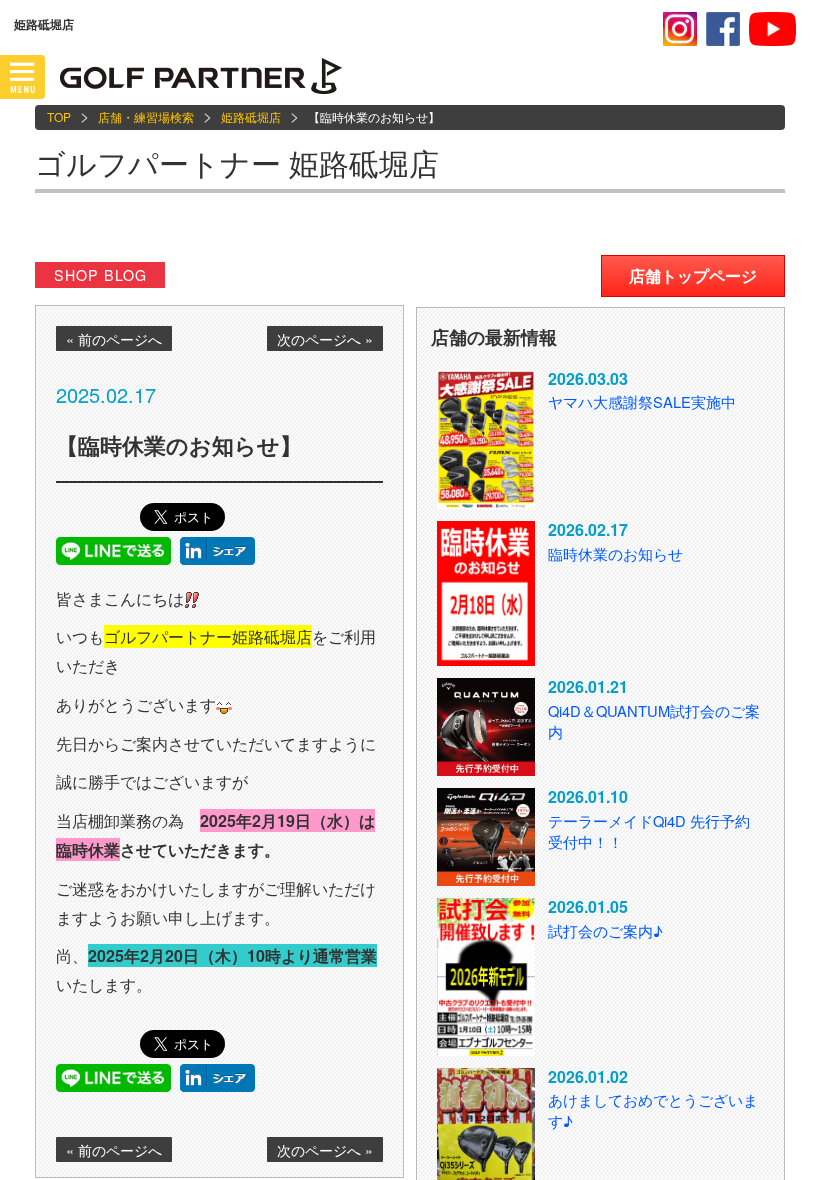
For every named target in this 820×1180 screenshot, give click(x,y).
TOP (59, 116)
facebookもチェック (723, 29)
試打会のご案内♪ (605, 930)
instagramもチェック (680, 29)
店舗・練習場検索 (146, 116)
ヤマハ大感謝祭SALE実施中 (642, 401)
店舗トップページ (693, 275)
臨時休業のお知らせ (615, 553)
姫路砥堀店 (251, 116)
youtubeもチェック (772, 29)
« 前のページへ (114, 339)
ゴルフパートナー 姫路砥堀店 (237, 162)
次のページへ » (325, 339)
